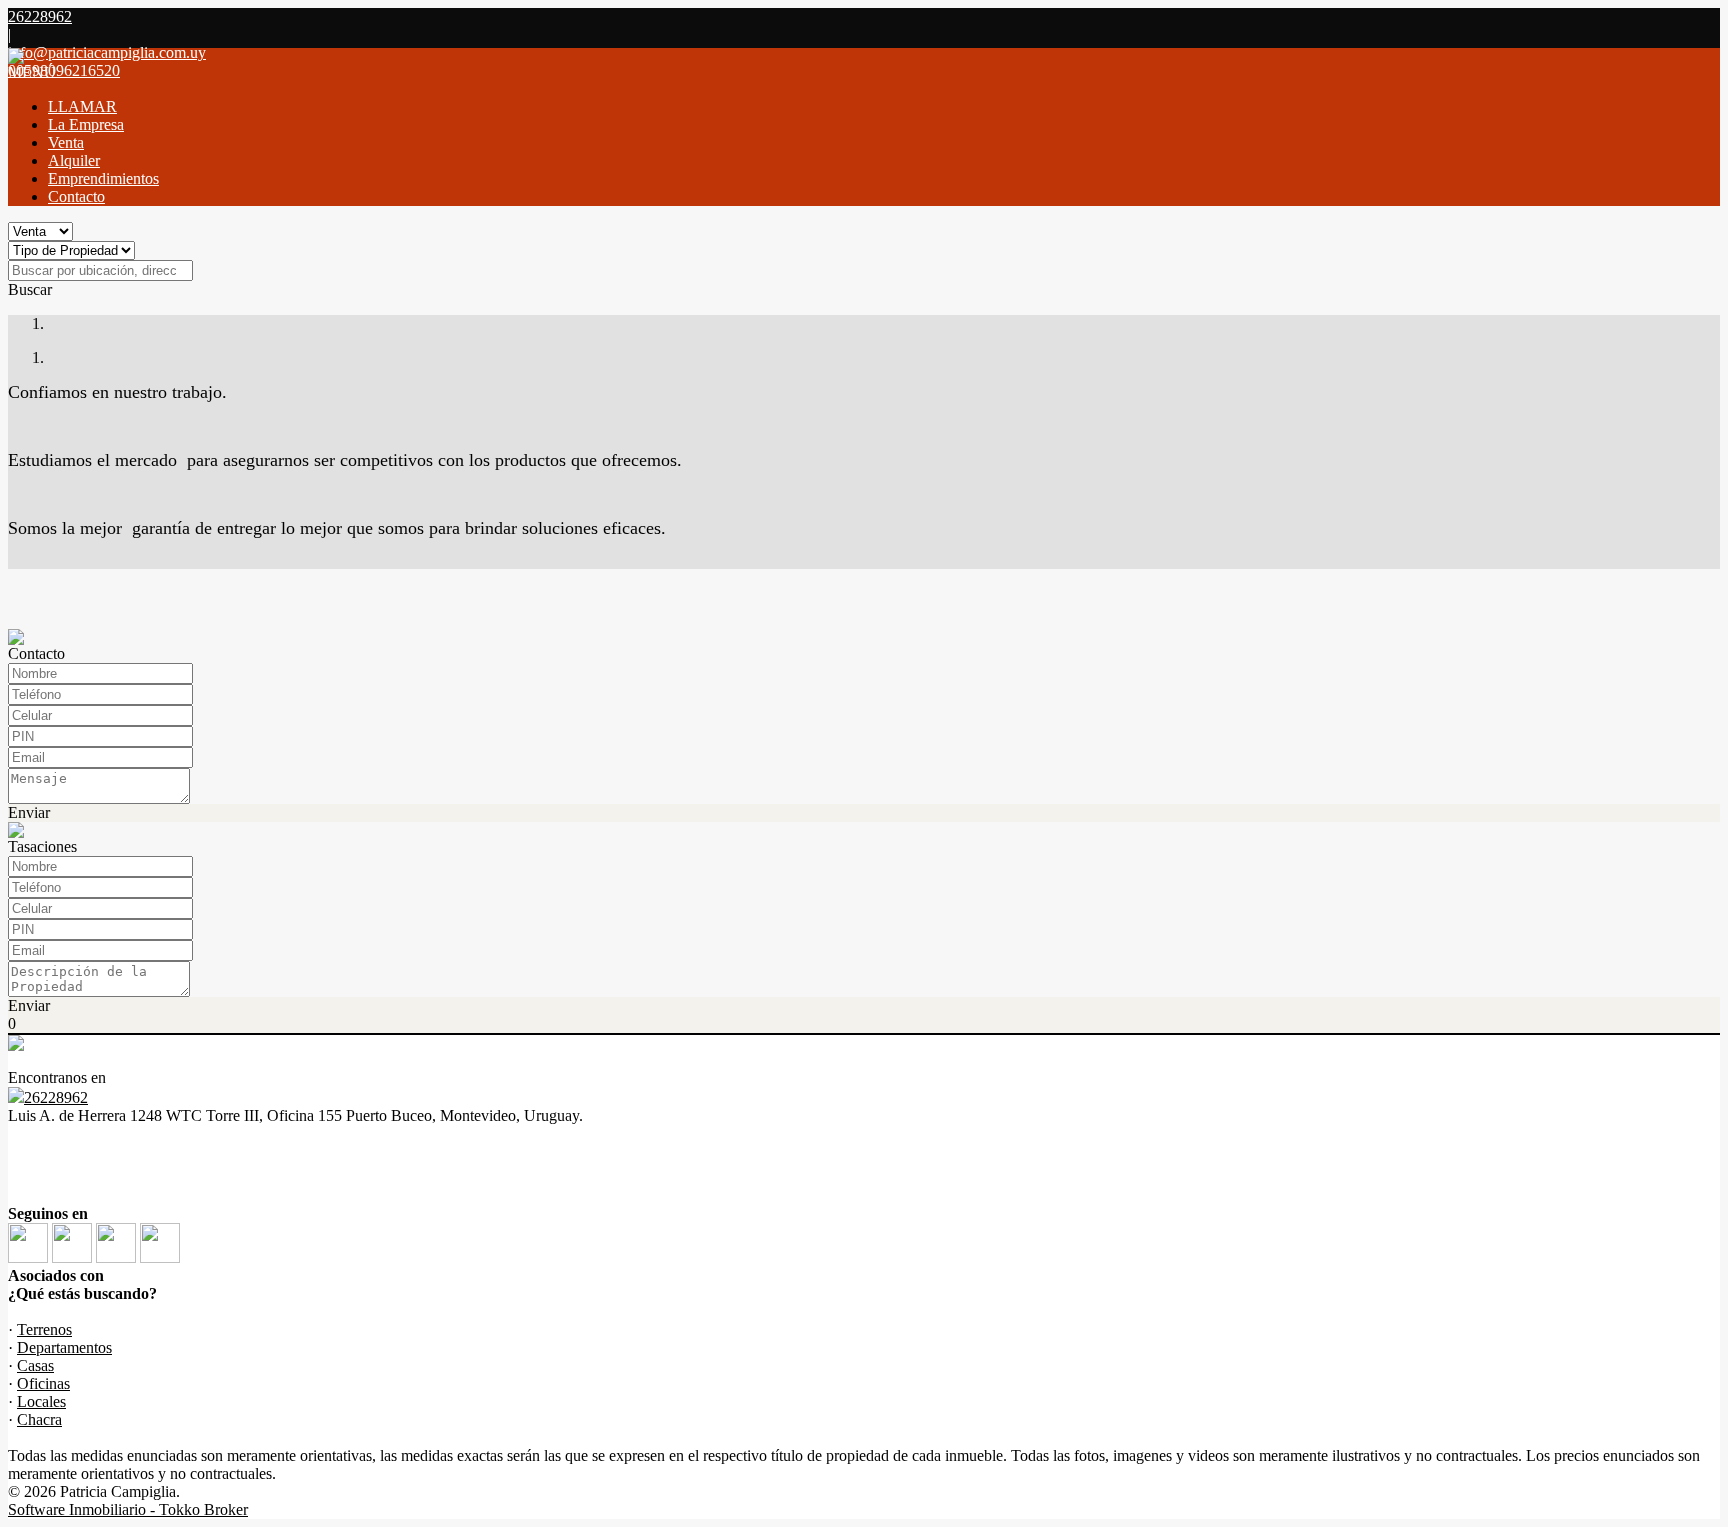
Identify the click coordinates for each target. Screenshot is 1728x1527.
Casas (35, 1365)
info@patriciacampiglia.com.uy (107, 52)
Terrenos (44, 1329)
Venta (66, 142)
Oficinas (43, 1383)
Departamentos (64, 1347)
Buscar (30, 289)
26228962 (56, 1097)
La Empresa (86, 124)
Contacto (76, 196)
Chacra (39, 1419)
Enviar (29, 812)
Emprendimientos (103, 178)
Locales (41, 1401)
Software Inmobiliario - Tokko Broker (128, 1509)
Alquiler (74, 160)
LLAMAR (82, 106)
